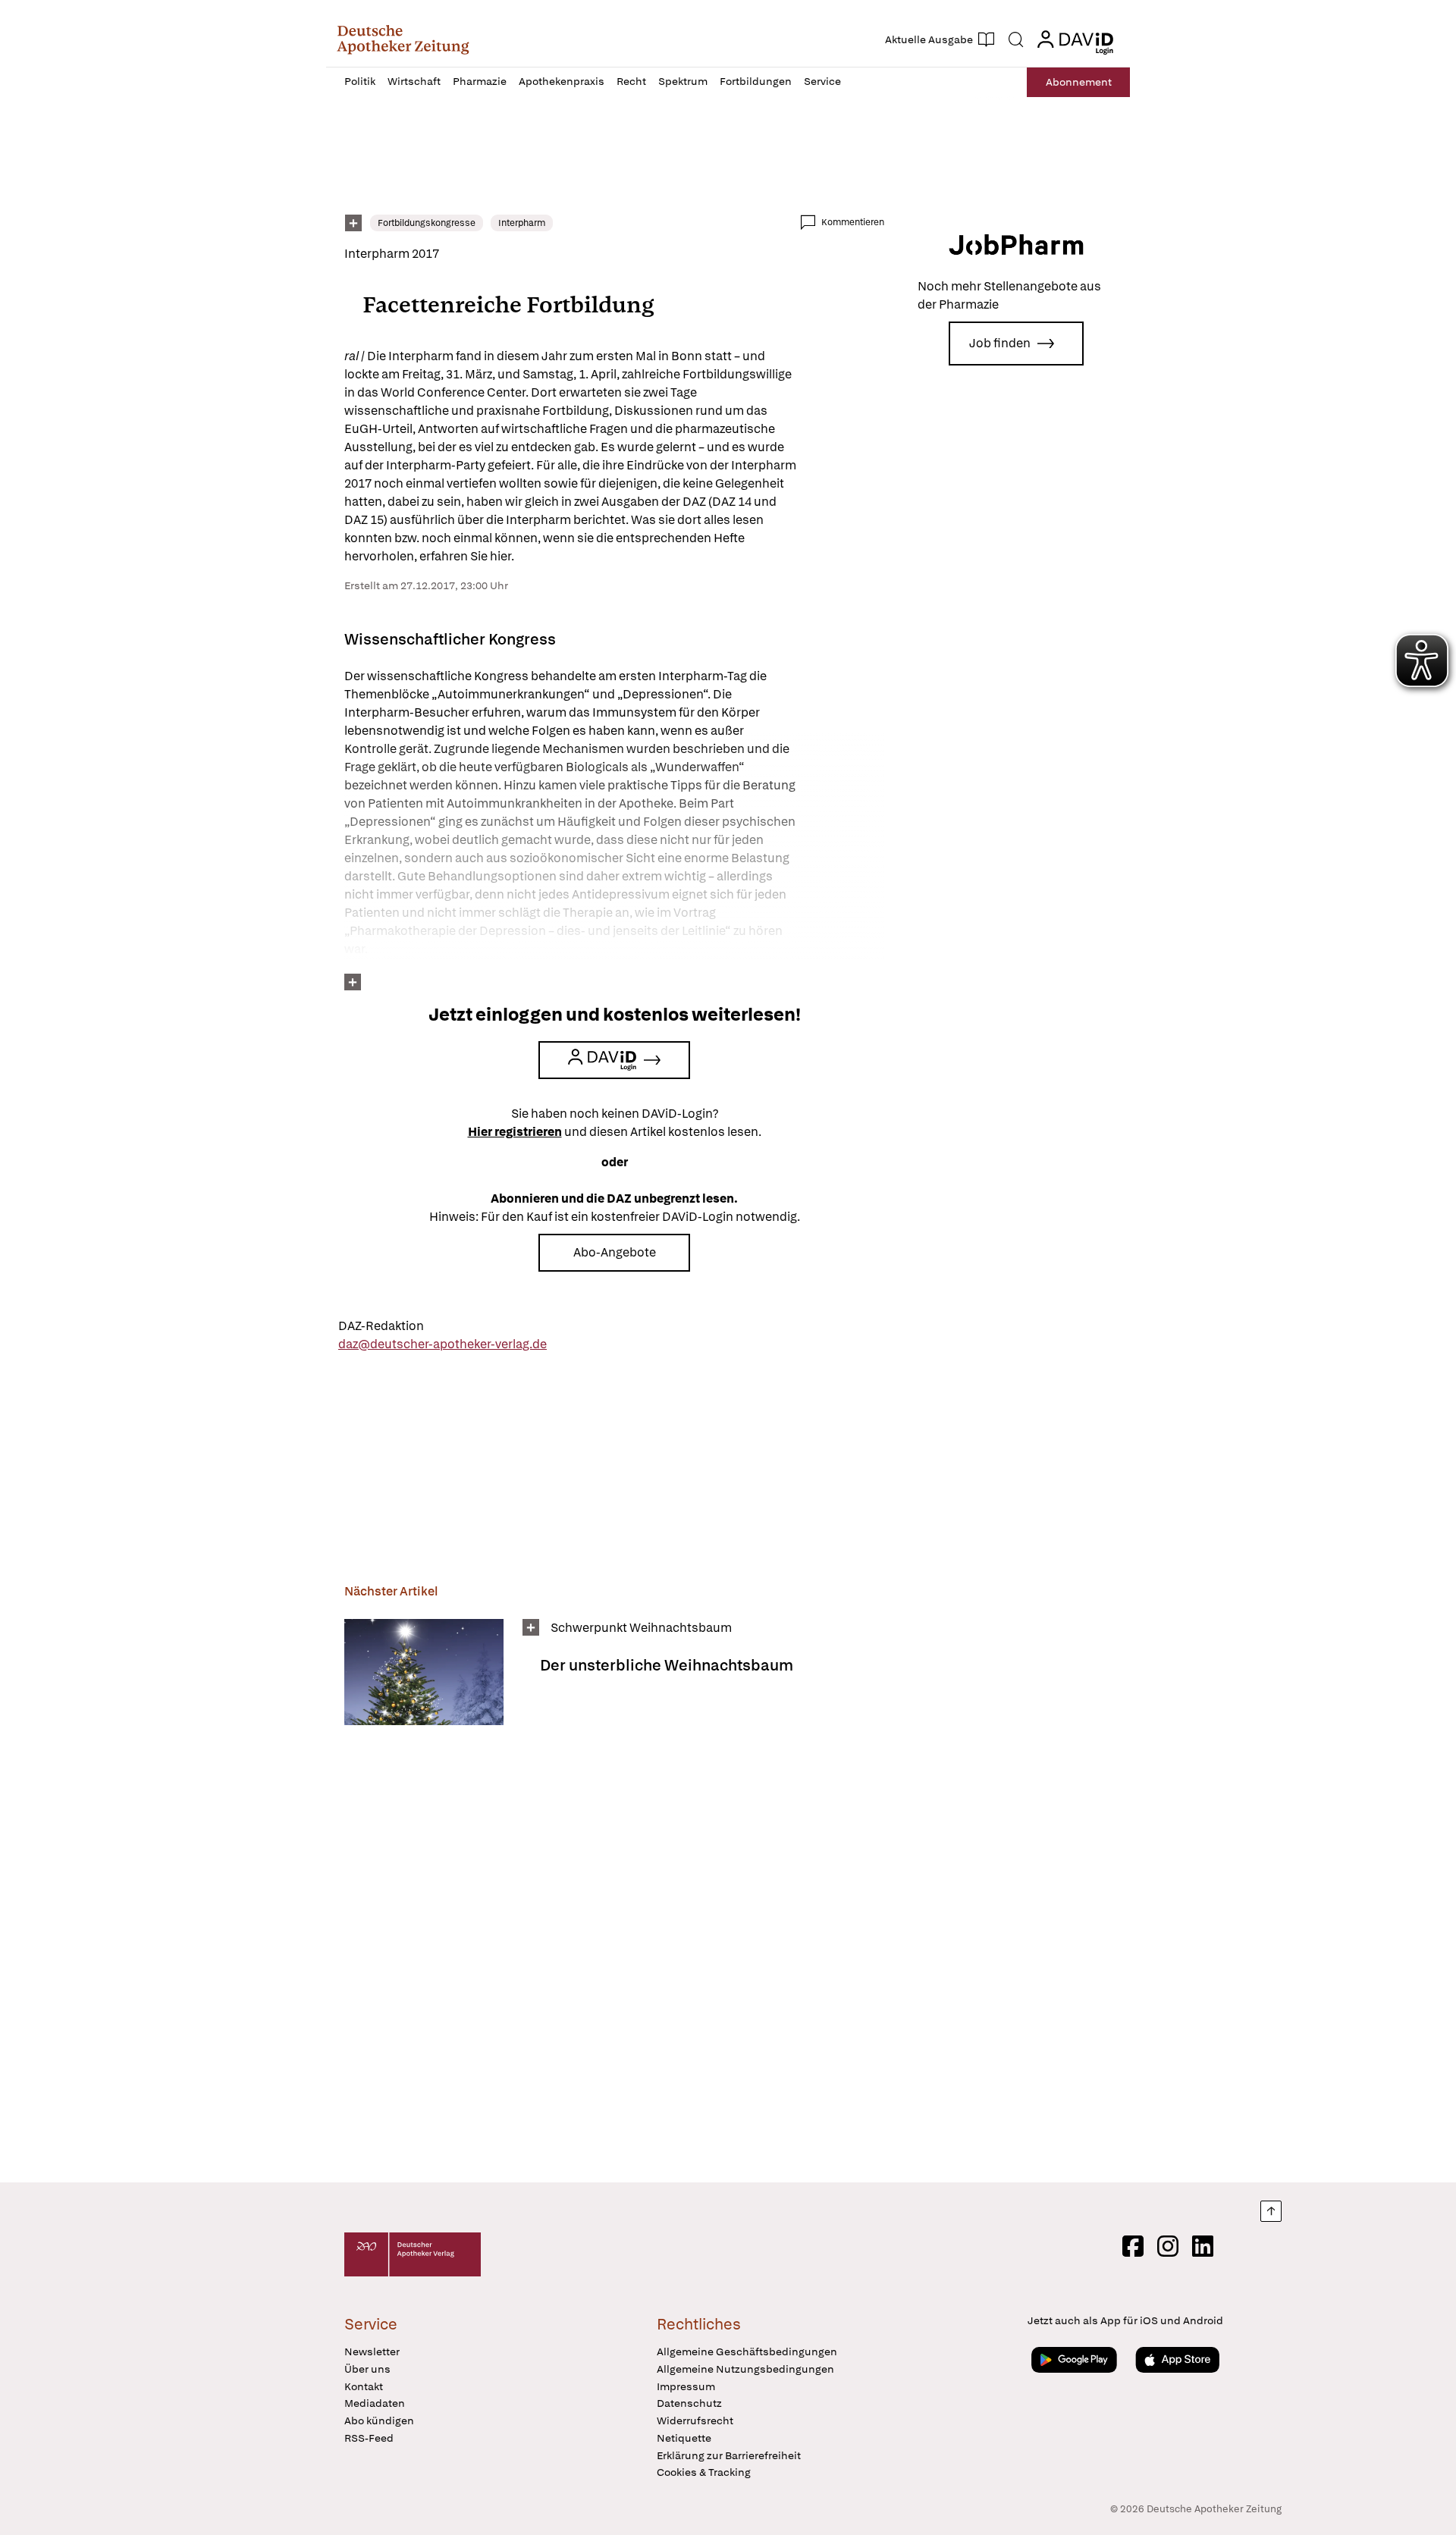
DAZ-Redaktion (381, 1326)
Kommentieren (853, 222)
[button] (403, 39)
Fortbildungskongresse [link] (427, 223)
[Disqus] (614, 1950)
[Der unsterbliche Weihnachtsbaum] (424, 1672)
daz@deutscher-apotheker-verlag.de (442, 1344)
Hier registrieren (515, 1132)
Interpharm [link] (522, 223)
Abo (1079, 82)
